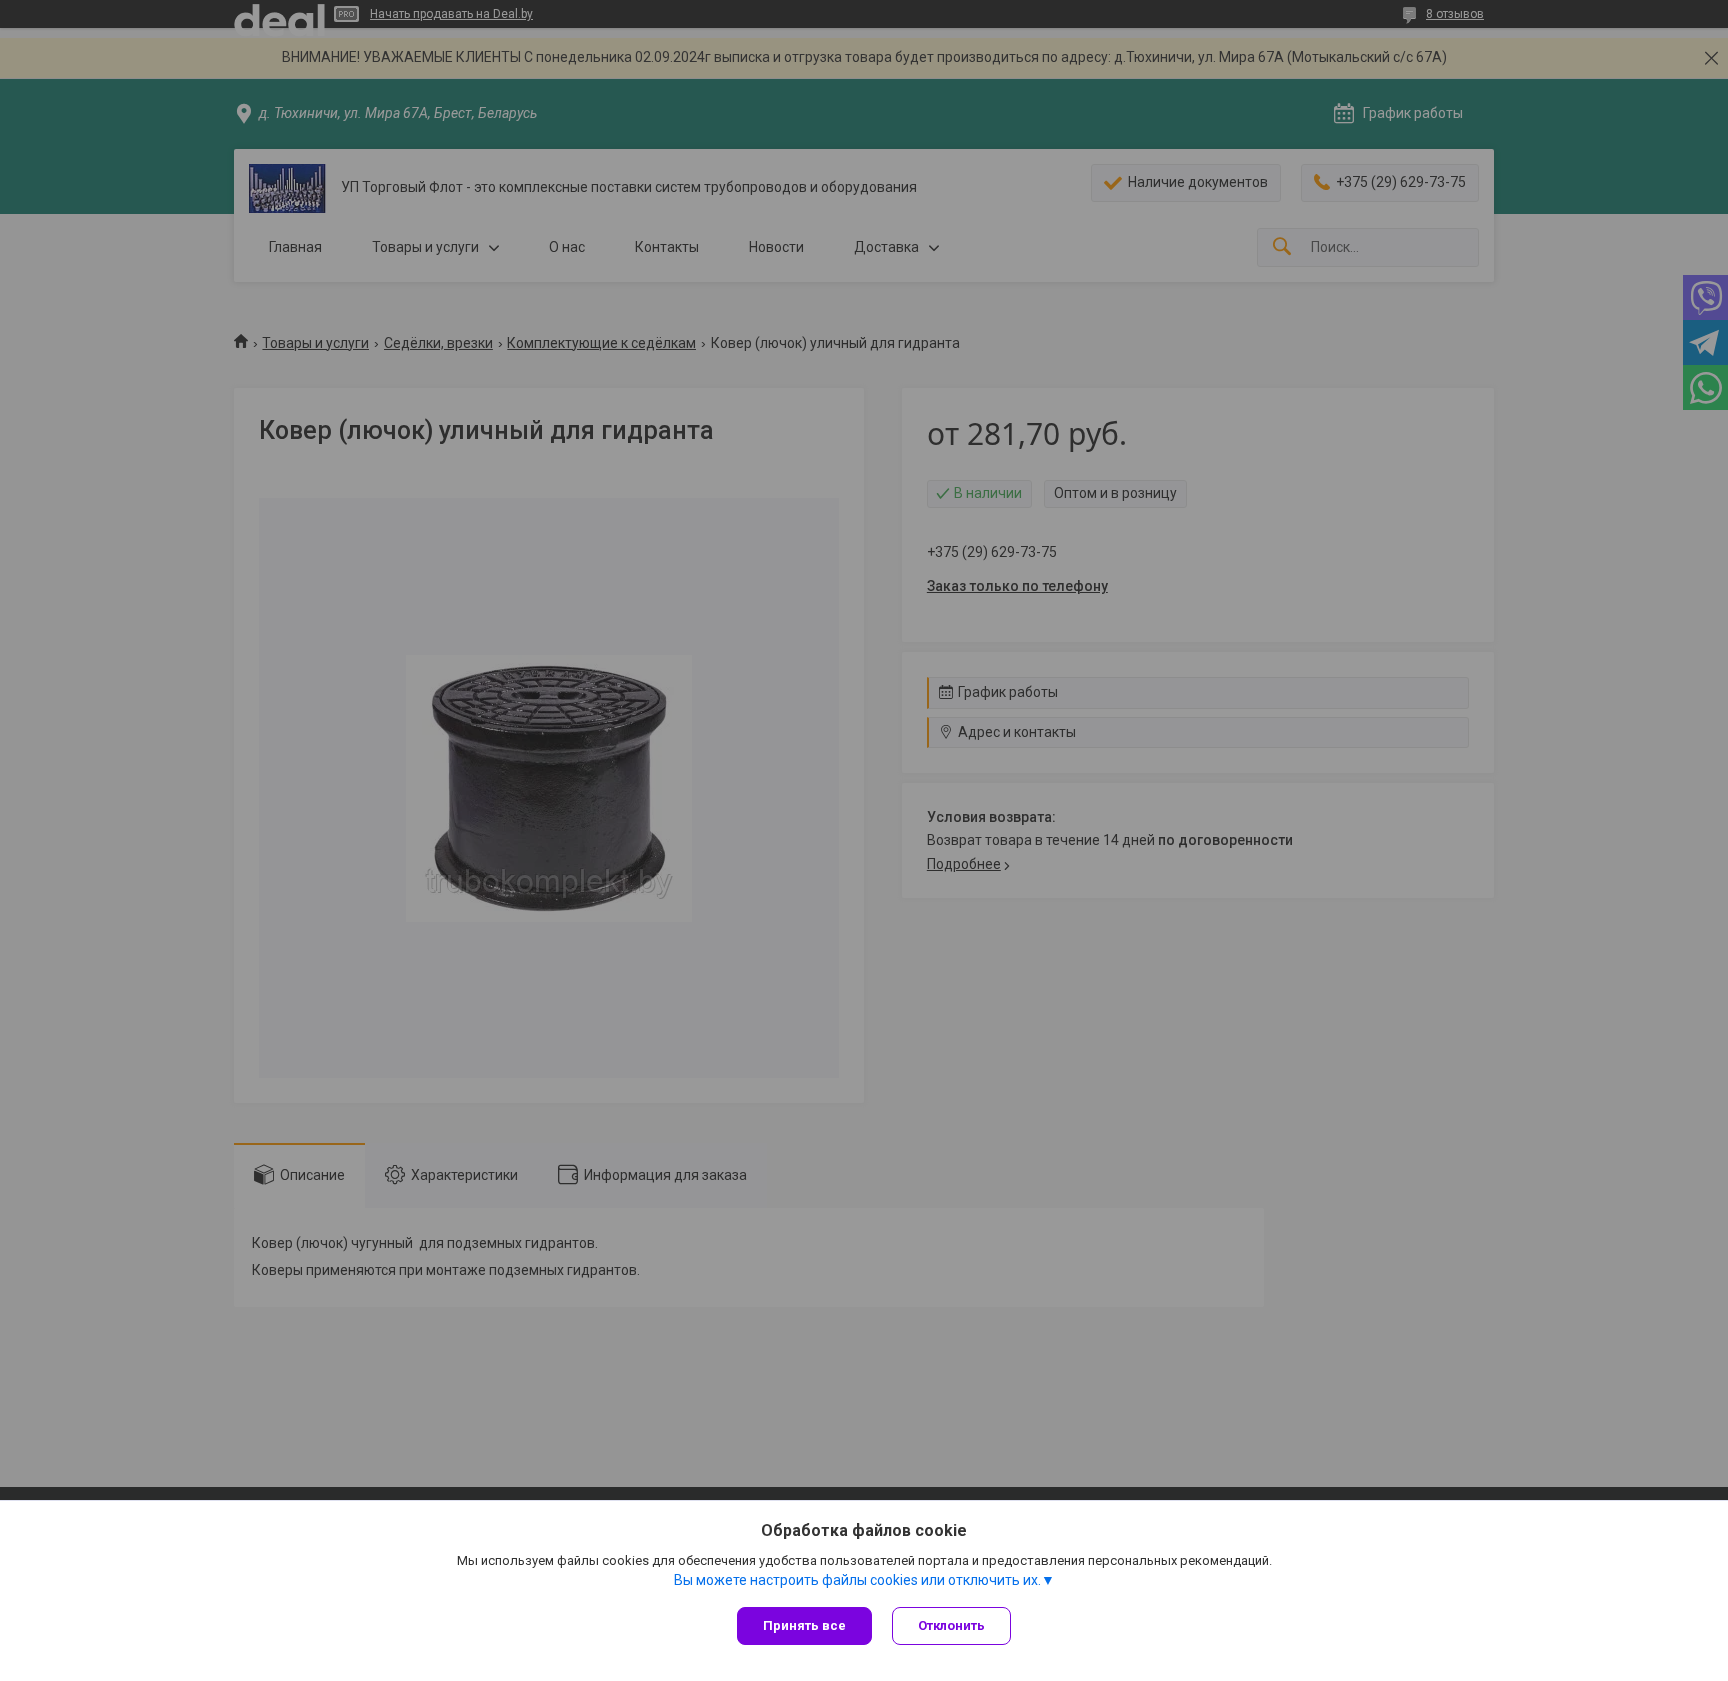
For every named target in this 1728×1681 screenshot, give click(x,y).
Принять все (804, 1625)
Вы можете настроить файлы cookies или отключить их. (857, 1580)
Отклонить (951, 1625)
